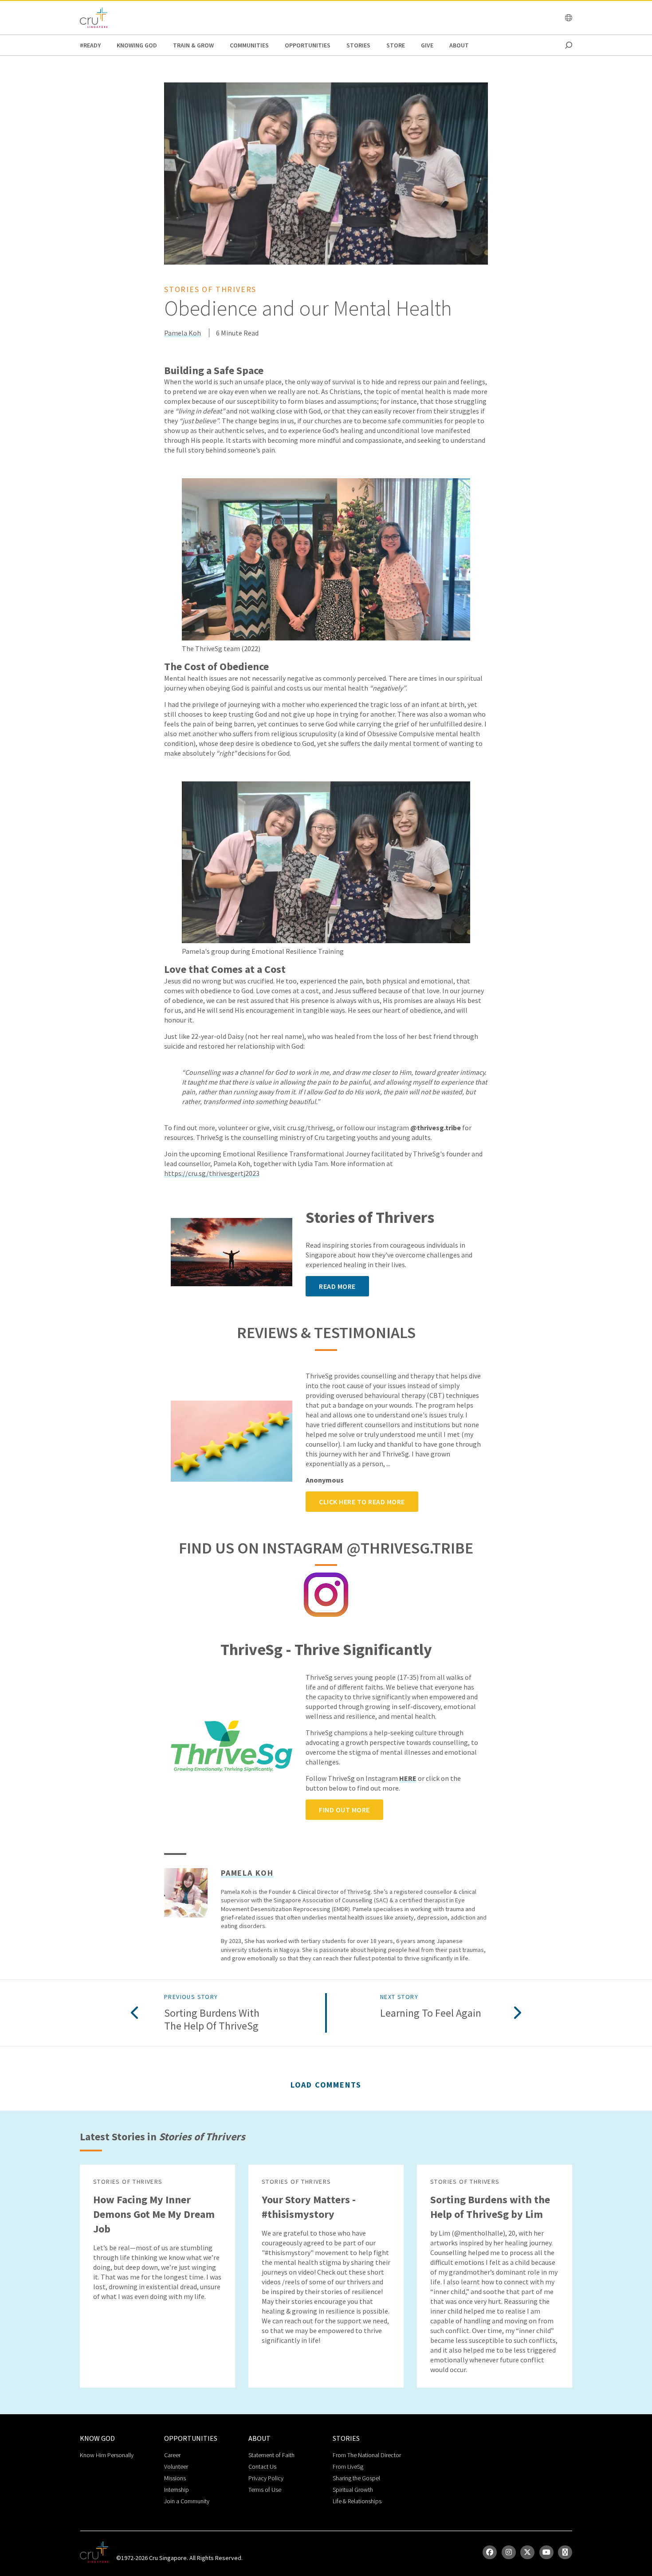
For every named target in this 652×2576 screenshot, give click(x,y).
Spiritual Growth (353, 2490)
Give (427, 45)
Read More (337, 1286)
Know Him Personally (107, 2455)
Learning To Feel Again (431, 2013)
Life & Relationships (357, 2501)
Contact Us (262, 2467)
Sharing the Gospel (356, 2478)
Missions (175, 2478)
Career (172, 2455)
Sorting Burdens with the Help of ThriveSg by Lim (490, 2207)
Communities (249, 45)
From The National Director (367, 2455)
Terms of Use (265, 2490)
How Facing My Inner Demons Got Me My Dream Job (154, 2214)
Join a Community (187, 2501)
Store (396, 45)
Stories (358, 45)
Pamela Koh (183, 333)
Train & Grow (193, 45)
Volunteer (176, 2467)
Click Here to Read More (362, 1502)
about (459, 45)
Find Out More (344, 1810)
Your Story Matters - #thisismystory (309, 2207)
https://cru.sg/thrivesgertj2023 (212, 1173)
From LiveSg (348, 2467)
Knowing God (137, 45)
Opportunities (308, 45)
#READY (90, 45)
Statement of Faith (271, 2455)
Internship (177, 2490)
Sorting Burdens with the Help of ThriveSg (212, 2020)
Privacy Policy (266, 2478)
